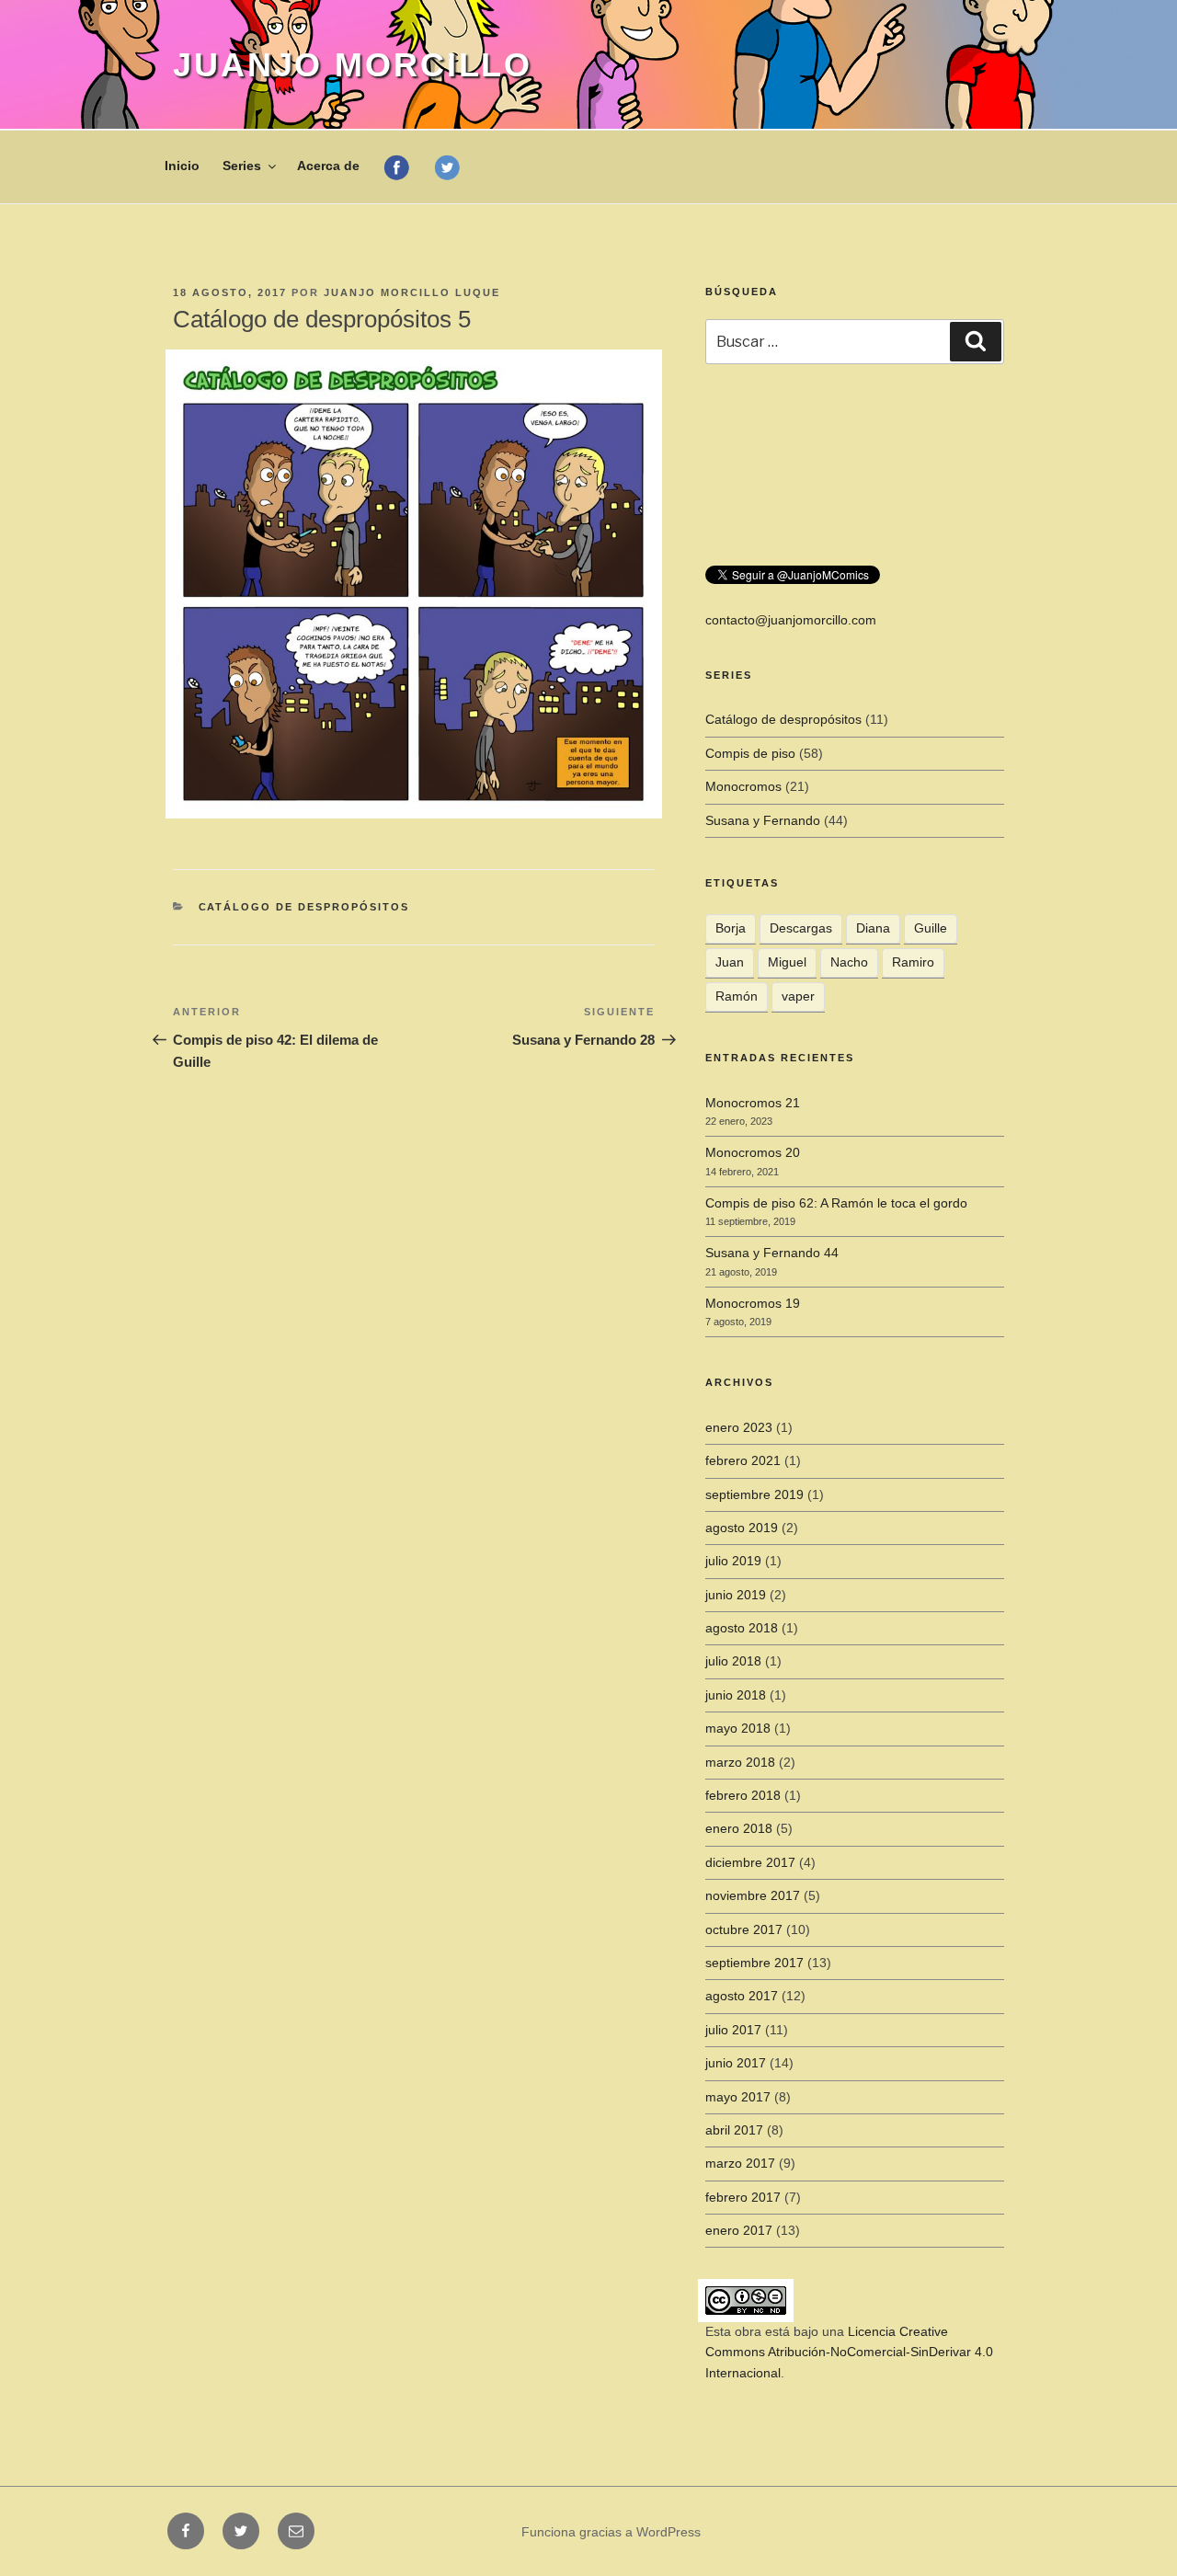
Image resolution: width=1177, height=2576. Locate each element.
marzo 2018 (740, 1762)
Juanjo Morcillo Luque (412, 292)
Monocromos (743, 786)
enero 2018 (739, 1828)
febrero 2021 (743, 1460)
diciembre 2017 (750, 1862)
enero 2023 (739, 1427)
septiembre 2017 (754, 1963)
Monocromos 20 (753, 1152)
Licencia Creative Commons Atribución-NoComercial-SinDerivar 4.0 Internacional (849, 2352)
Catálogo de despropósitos (304, 907)
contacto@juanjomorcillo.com (791, 620)
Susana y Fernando (763, 820)
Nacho (849, 962)
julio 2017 (733, 2030)
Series (242, 166)
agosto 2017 (742, 1996)
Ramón (737, 996)
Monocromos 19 (753, 1303)
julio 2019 (733, 1561)
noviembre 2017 (753, 1895)
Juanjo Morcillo (353, 65)
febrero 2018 (743, 1795)
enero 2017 (739, 2230)
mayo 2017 (738, 2097)
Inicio (182, 166)
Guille (931, 928)
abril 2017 (734, 2130)
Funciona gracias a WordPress (611, 2532)
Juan (730, 962)
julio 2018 (733, 1661)
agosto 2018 (742, 1628)
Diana (873, 928)
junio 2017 (736, 2063)
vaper (798, 996)
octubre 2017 (744, 1929)
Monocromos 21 (753, 1103)
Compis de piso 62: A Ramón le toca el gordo (836, 1203)
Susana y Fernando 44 (772, 1253)
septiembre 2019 (754, 1494)
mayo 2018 (738, 1728)
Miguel (787, 962)
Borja (731, 928)
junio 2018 (736, 1695)
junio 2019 (736, 1595)
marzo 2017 (740, 2163)
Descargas (801, 928)
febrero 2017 (743, 2197)
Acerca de (328, 166)
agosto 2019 (742, 1528)
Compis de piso (750, 753)
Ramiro (913, 962)
